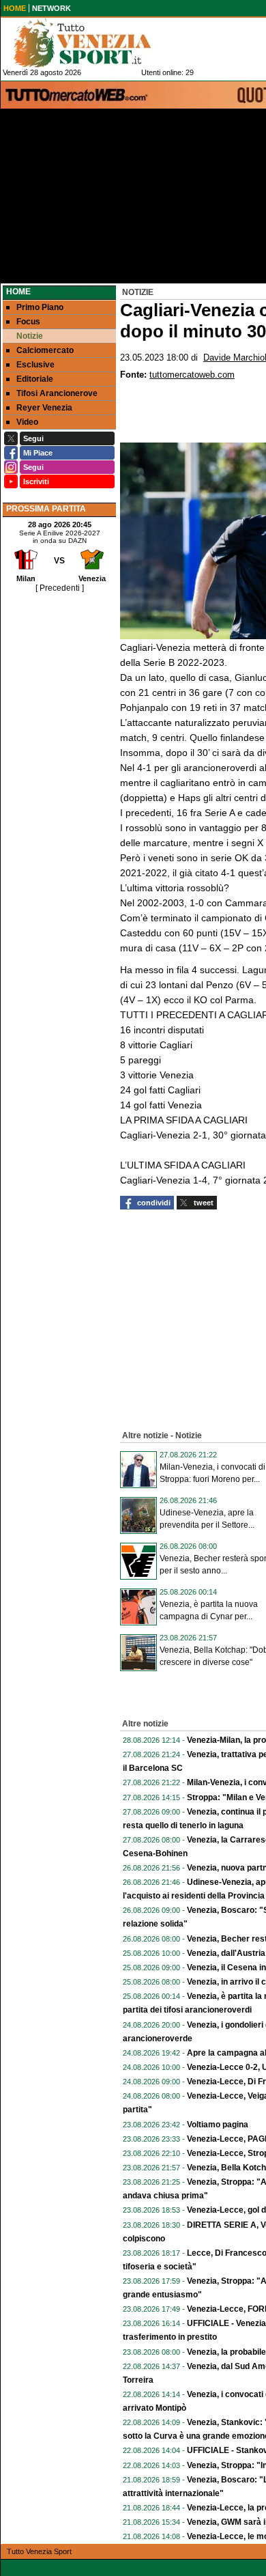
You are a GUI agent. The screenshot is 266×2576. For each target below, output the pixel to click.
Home (18, 292)
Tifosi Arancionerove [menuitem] (57, 393)
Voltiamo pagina (218, 2125)
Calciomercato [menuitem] (45, 350)
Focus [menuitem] (28, 322)
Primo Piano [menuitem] (40, 307)
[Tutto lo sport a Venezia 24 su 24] (93, 43)
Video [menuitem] (27, 422)
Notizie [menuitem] (30, 336)
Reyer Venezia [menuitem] (44, 408)
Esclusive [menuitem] (35, 365)
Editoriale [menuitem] (35, 379)
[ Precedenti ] (60, 588)
